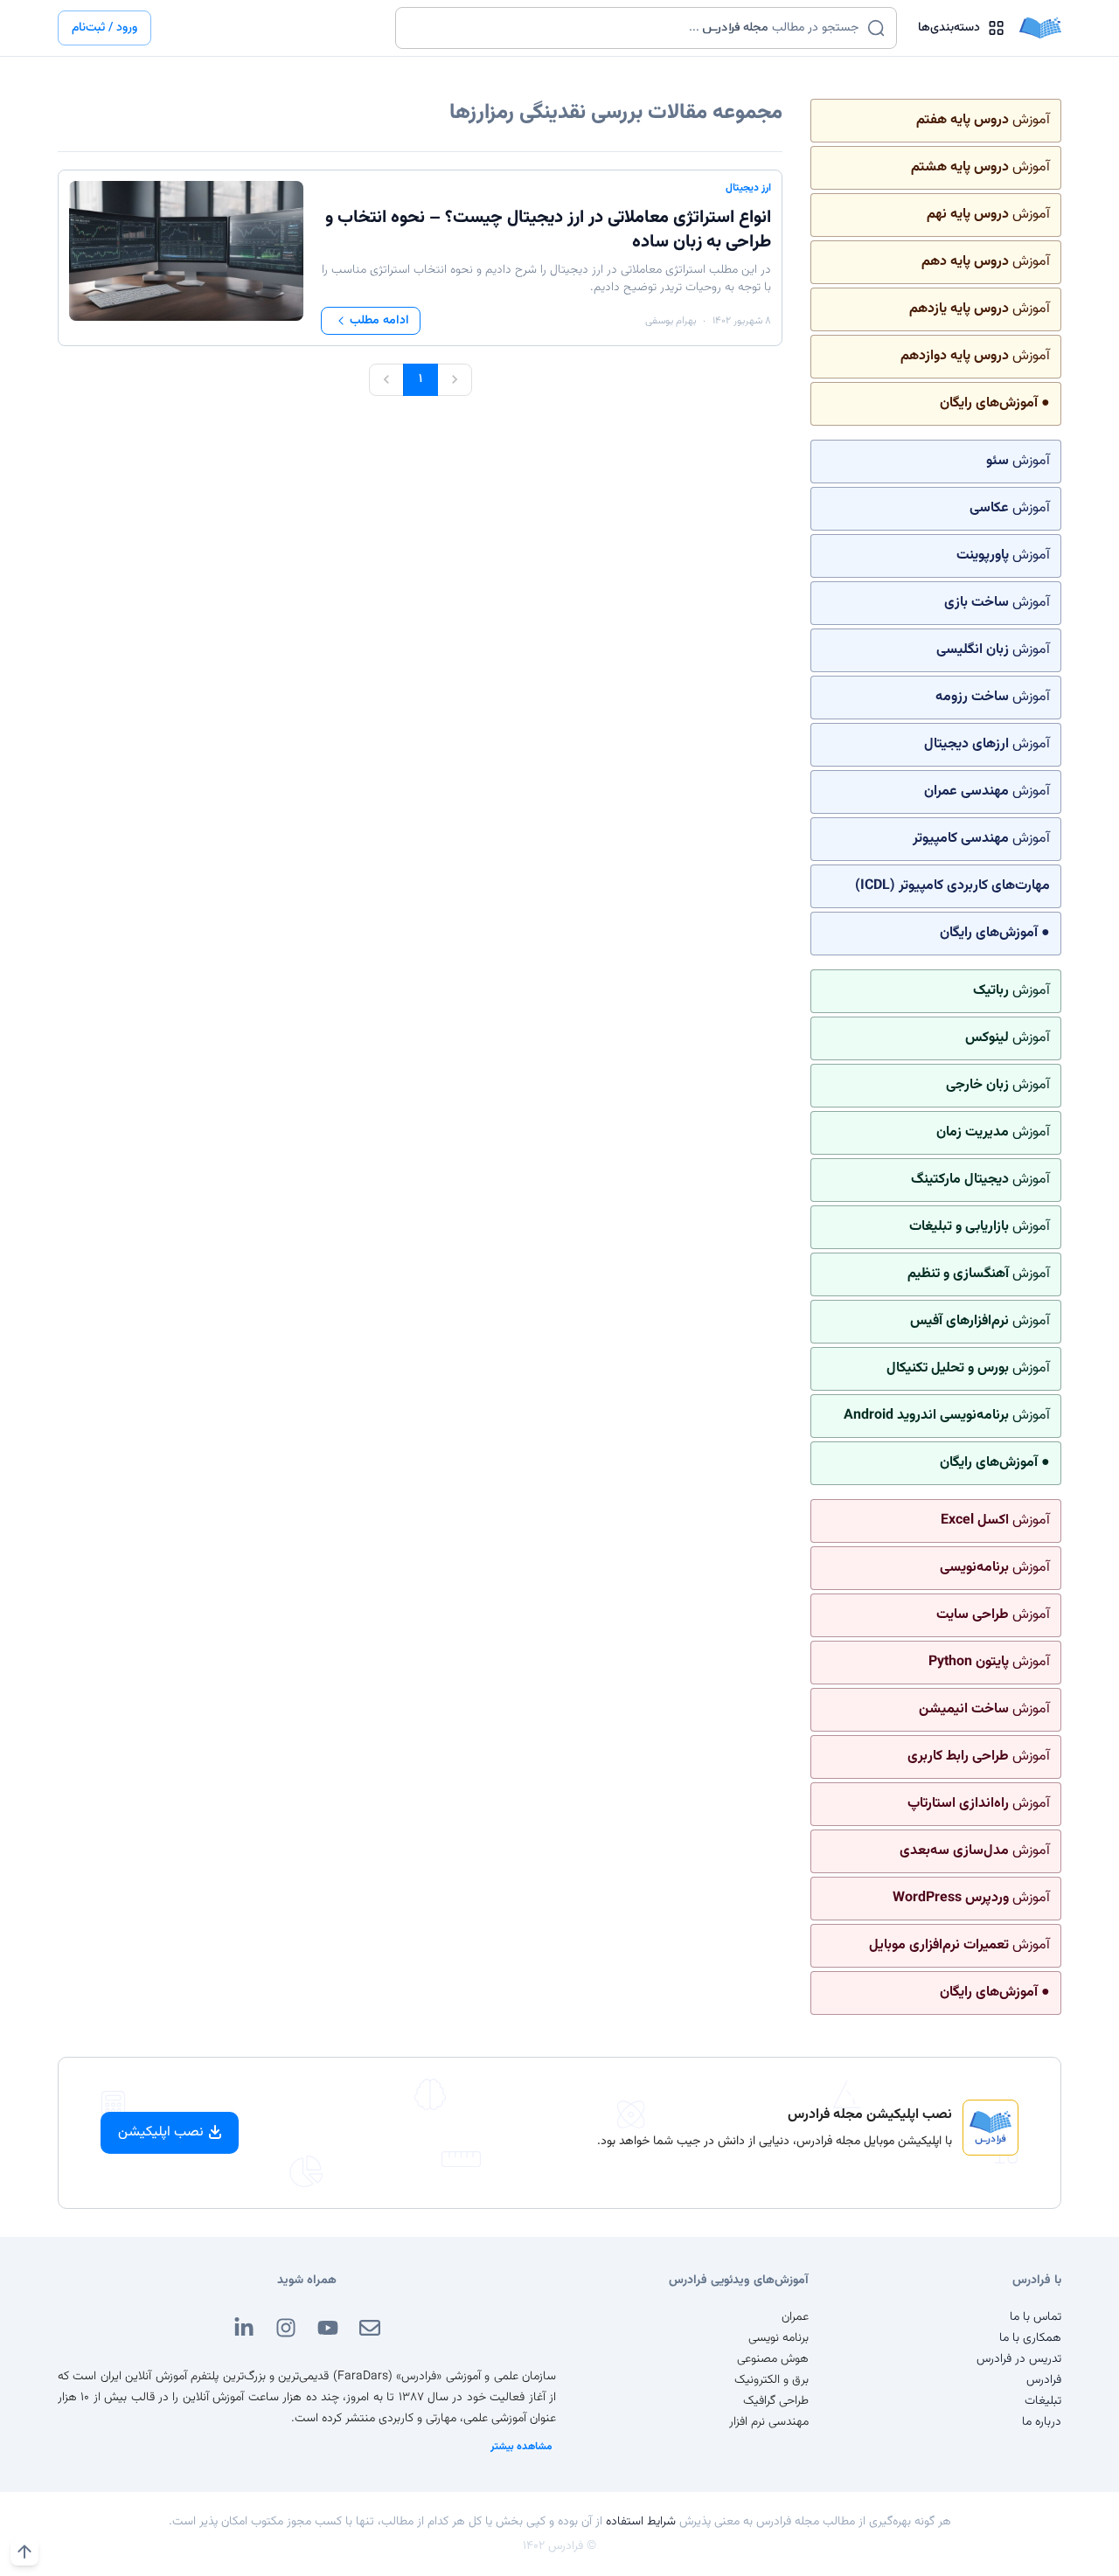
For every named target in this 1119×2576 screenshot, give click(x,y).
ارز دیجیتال (748, 188)
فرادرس (1044, 2380)
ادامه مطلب (379, 321)
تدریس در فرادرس (1019, 2359)
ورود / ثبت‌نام (104, 28)
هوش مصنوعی (773, 2359)
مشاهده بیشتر (521, 2447)
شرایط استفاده (641, 2522)
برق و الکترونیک (771, 2380)
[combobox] (635, 28)
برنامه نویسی (778, 2338)
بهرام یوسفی (671, 321)
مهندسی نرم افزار (769, 2422)
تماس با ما (1036, 2317)
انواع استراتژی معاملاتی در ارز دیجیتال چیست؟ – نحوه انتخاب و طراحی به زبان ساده (548, 230)
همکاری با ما (1030, 2338)
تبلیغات (1043, 2401)
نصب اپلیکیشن (161, 2132)
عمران (795, 2317)
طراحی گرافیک (776, 2401)
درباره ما (1042, 2422)
